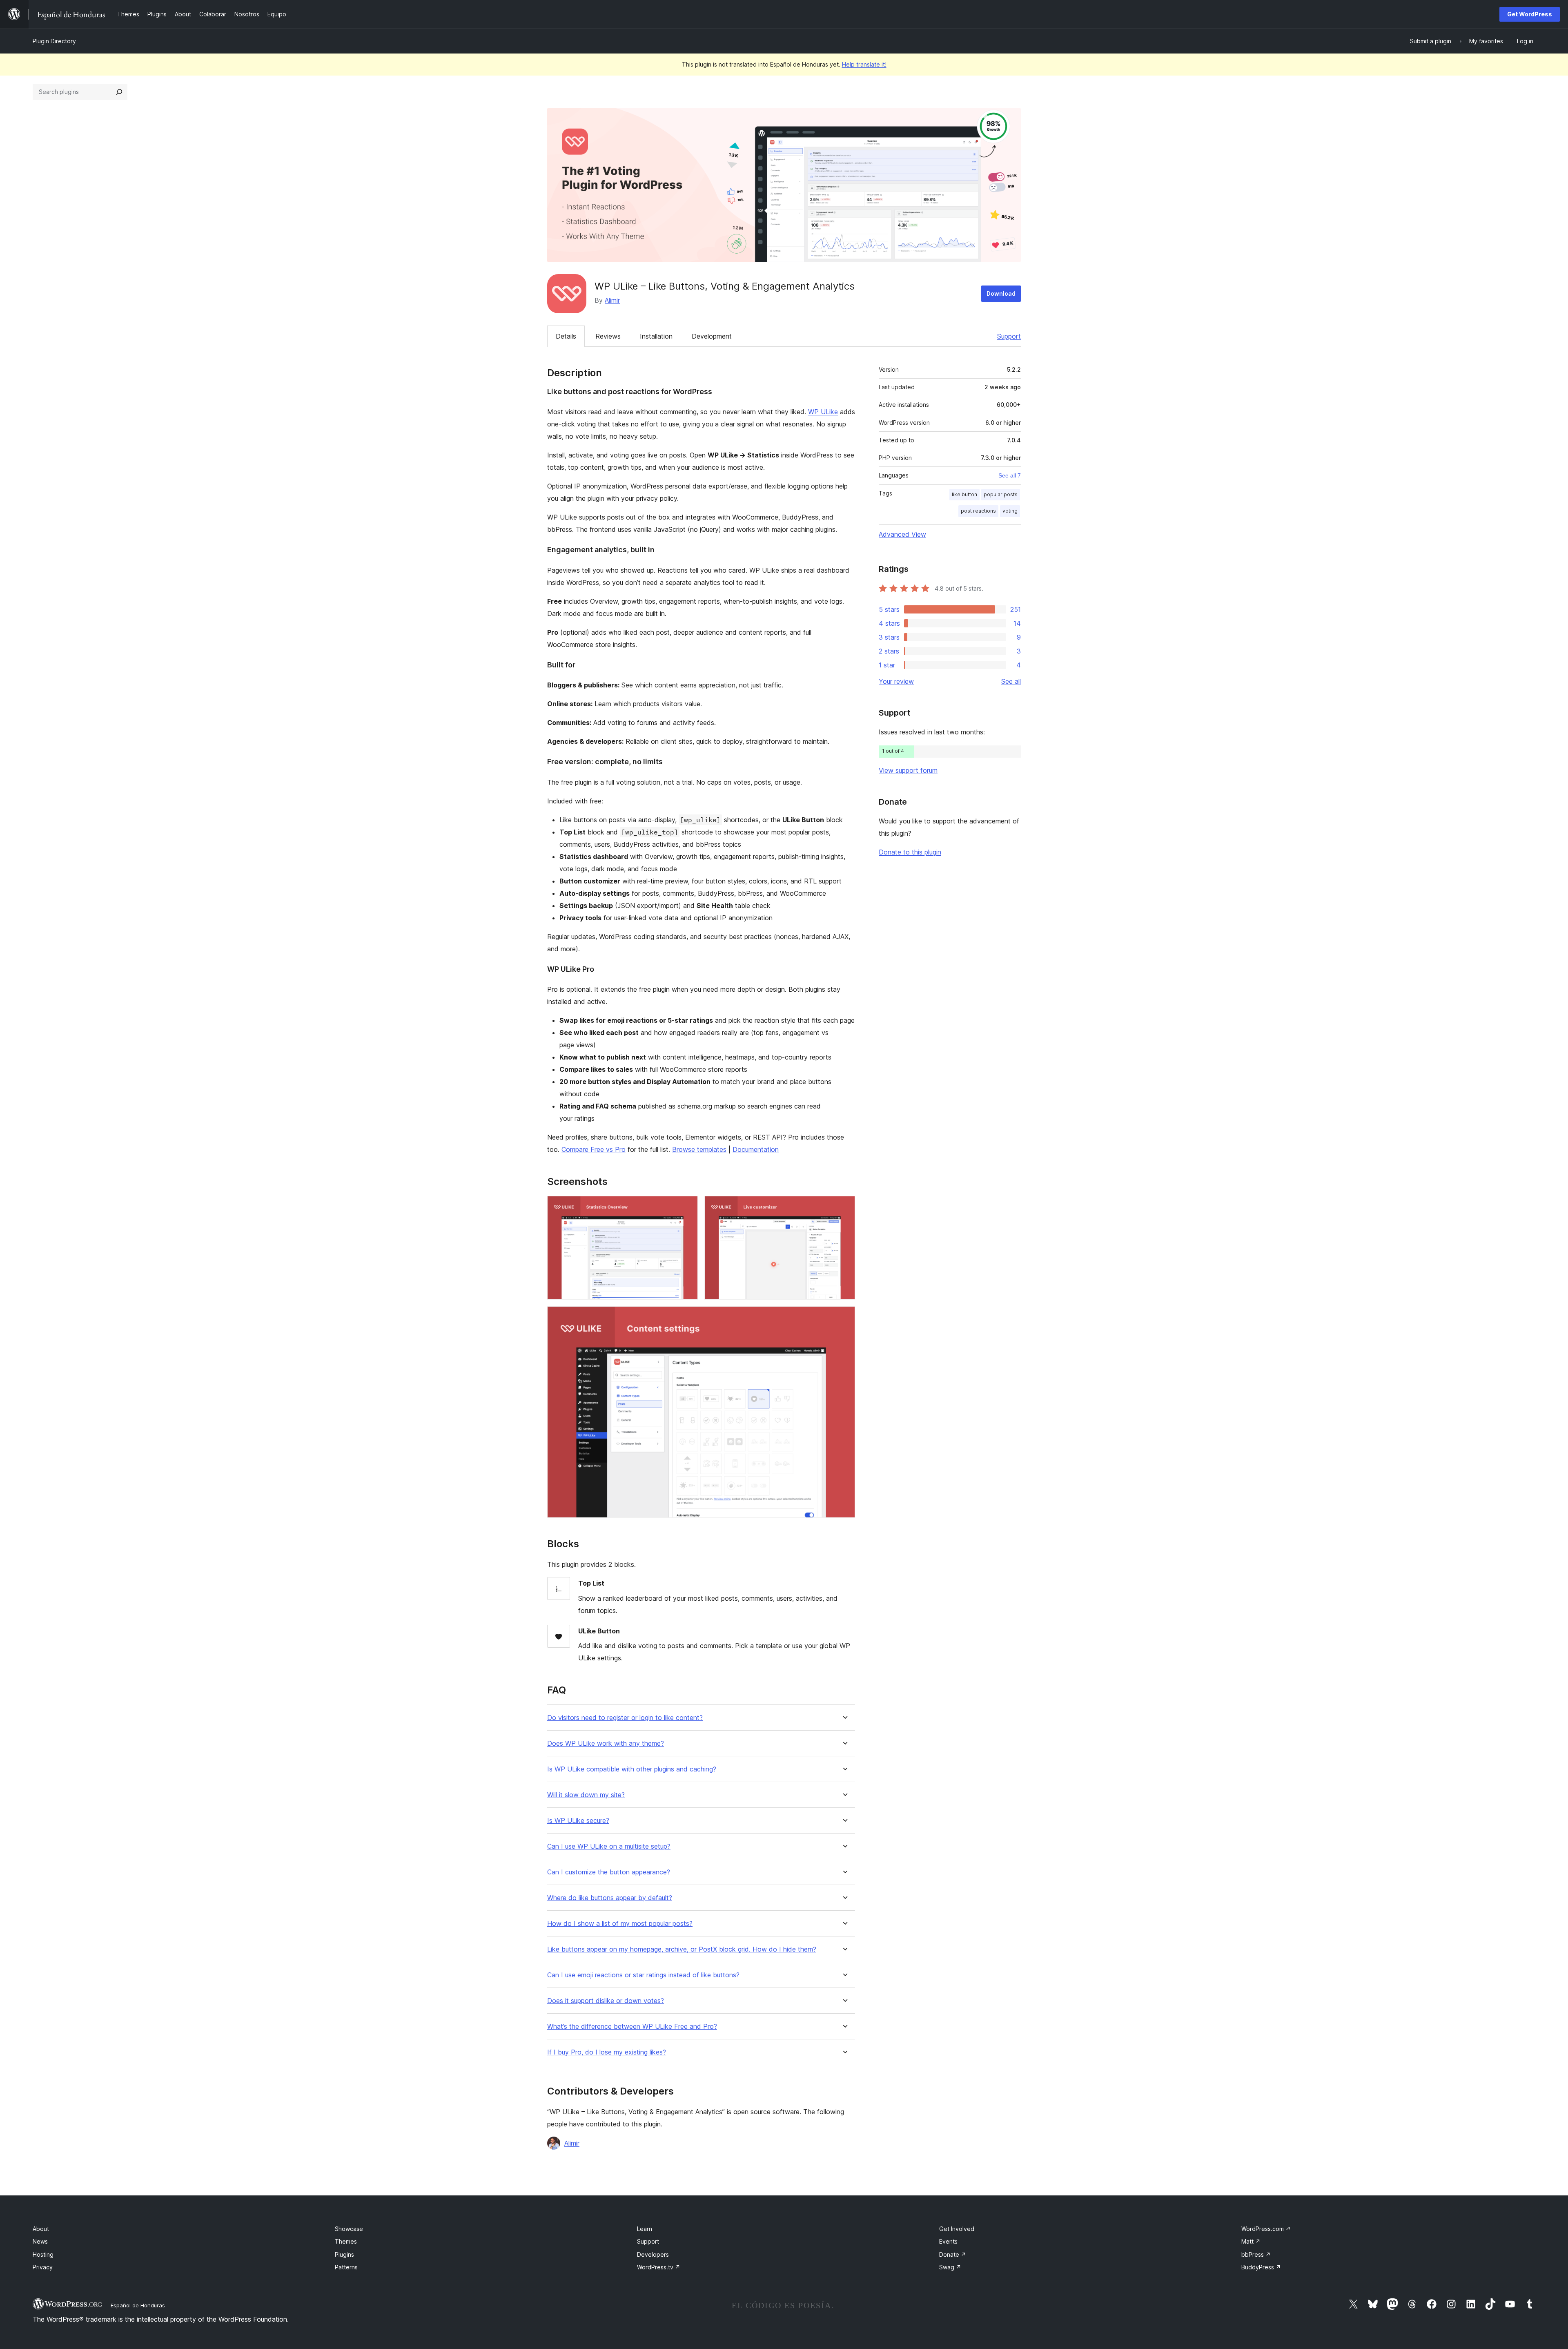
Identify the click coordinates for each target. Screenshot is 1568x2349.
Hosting (43, 2254)
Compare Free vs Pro (594, 1149)
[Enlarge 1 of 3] (687, 1207)
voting (1010, 511)
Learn (645, 2229)
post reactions (978, 511)
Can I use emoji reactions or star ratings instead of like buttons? (643, 1975)
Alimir (612, 300)
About (41, 2229)
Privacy (43, 2267)
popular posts (1001, 494)
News (40, 2241)
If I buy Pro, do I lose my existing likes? (607, 2052)
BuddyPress (1261, 2267)
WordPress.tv (659, 2267)
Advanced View (902, 534)
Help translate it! (864, 64)
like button (964, 494)
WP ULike (823, 412)
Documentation (756, 1149)
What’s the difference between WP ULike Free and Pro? (632, 2027)
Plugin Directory (54, 41)
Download (1001, 293)
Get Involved (957, 2229)
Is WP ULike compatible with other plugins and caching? (632, 1769)
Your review (896, 681)
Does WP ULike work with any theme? (606, 1743)
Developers (653, 2254)
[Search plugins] (119, 92)
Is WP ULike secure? (578, 1821)
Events (948, 2241)
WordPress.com (1266, 2229)
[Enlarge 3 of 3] (844, 1317)
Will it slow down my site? (586, 1795)
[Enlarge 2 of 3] (844, 1207)
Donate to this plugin (910, 852)
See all (1011, 681)
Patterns (346, 2267)
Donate (953, 2254)
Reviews (608, 336)
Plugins (344, 2254)
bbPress (1256, 2254)
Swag (950, 2267)
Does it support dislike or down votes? (606, 2001)
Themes (346, 2241)
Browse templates (699, 1149)
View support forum (908, 770)
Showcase (349, 2229)
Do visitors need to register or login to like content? (625, 1718)
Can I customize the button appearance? (609, 1872)
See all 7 (1010, 475)
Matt (1251, 2241)
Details (566, 336)
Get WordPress (1530, 14)
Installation (656, 336)
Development (712, 336)
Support (1009, 336)
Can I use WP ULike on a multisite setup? (609, 1846)
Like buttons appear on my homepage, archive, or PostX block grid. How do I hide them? (682, 1949)
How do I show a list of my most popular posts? (620, 1924)
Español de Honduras (138, 2305)
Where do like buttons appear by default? (610, 1898)
